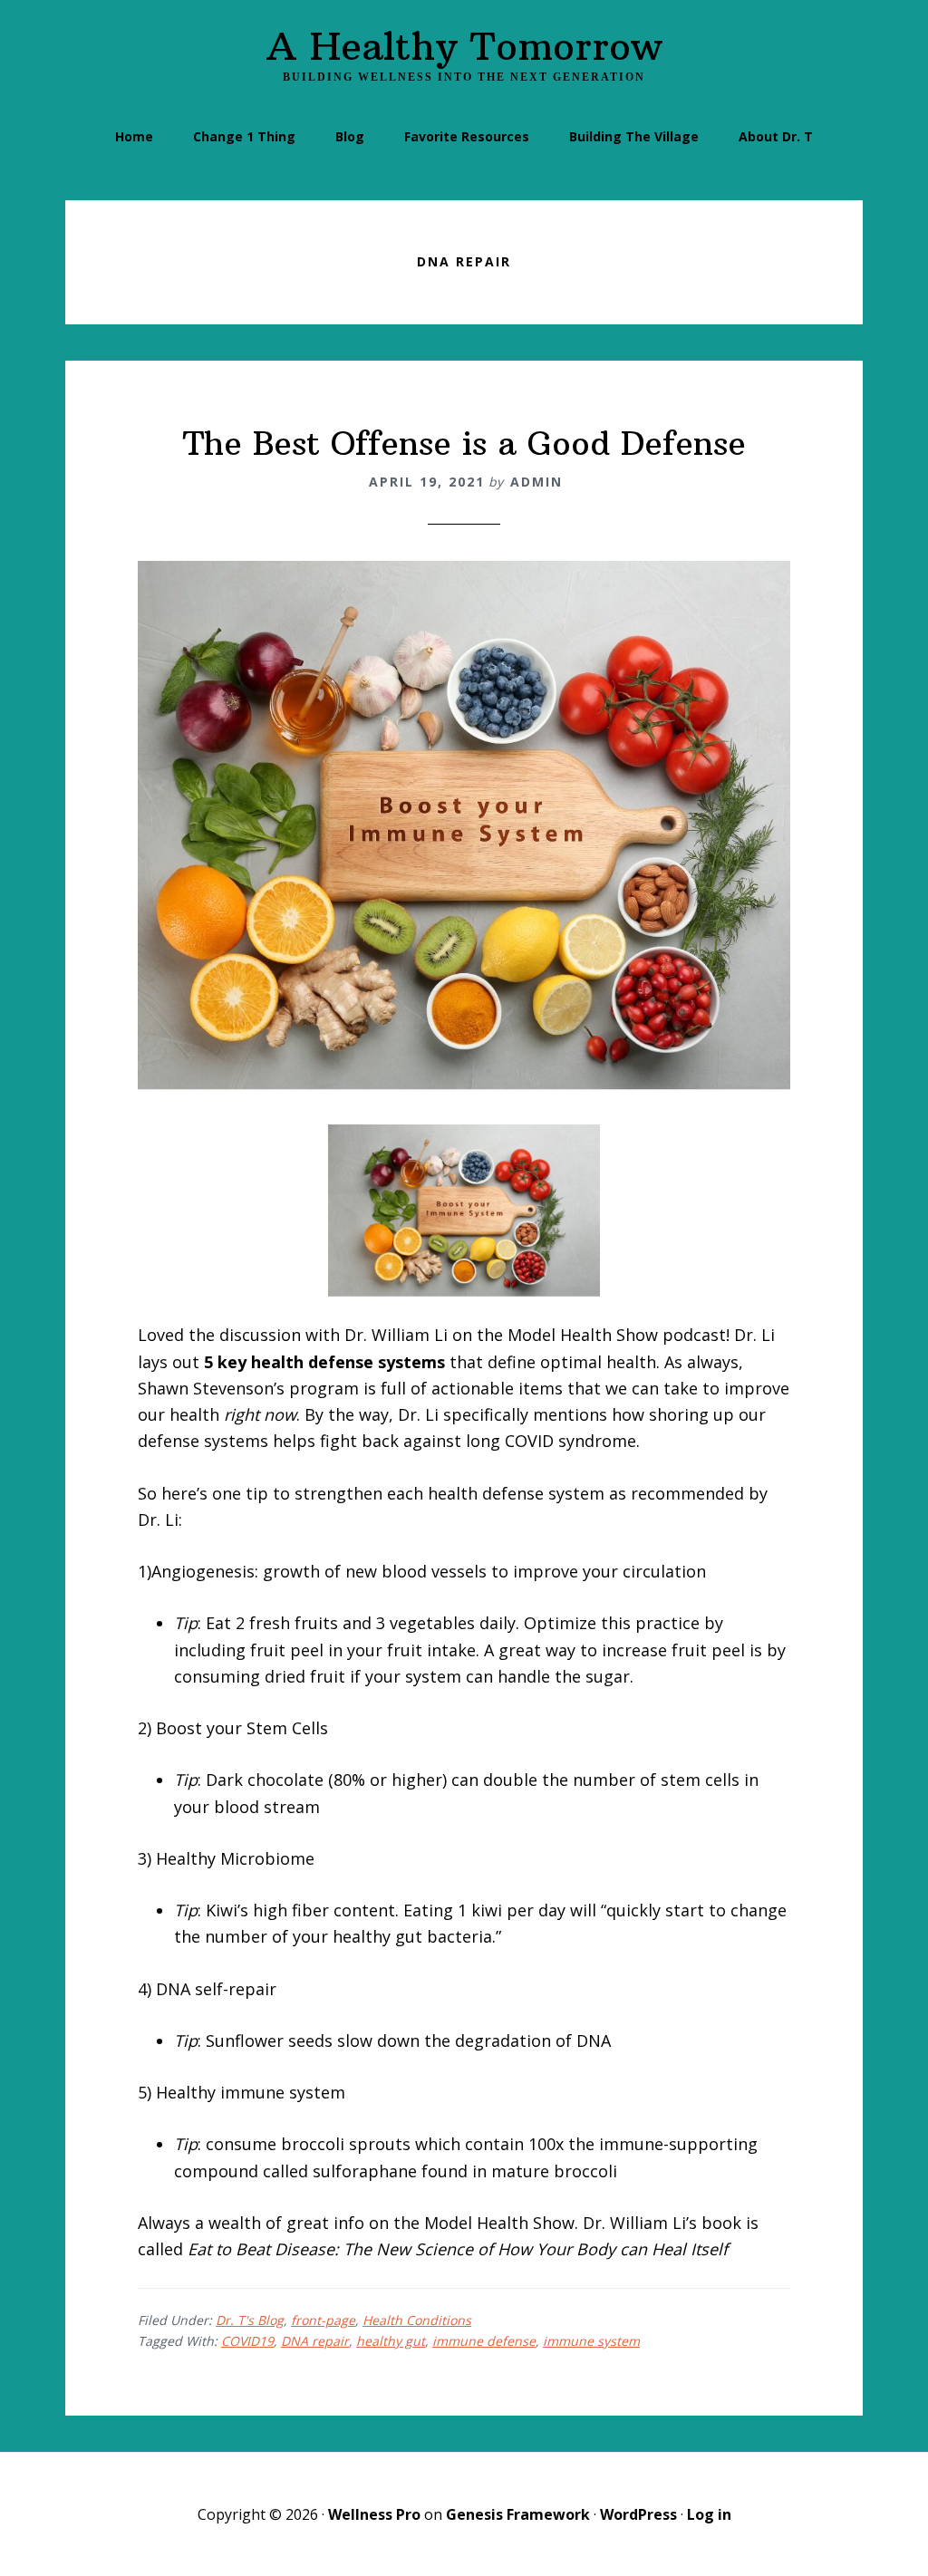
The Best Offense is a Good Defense (464, 444)
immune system (591, 2341)
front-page (323, 2320)
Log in (709, 2514)
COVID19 (247, 2341)
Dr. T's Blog (250, 2320)
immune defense (484, 2341)
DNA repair (315, 2341)
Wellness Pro (374, 2514)
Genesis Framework (518, 2514)
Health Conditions (417, 2320)
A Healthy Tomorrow (464, 46)
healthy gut (391, 2341)
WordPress (638, 2514)
